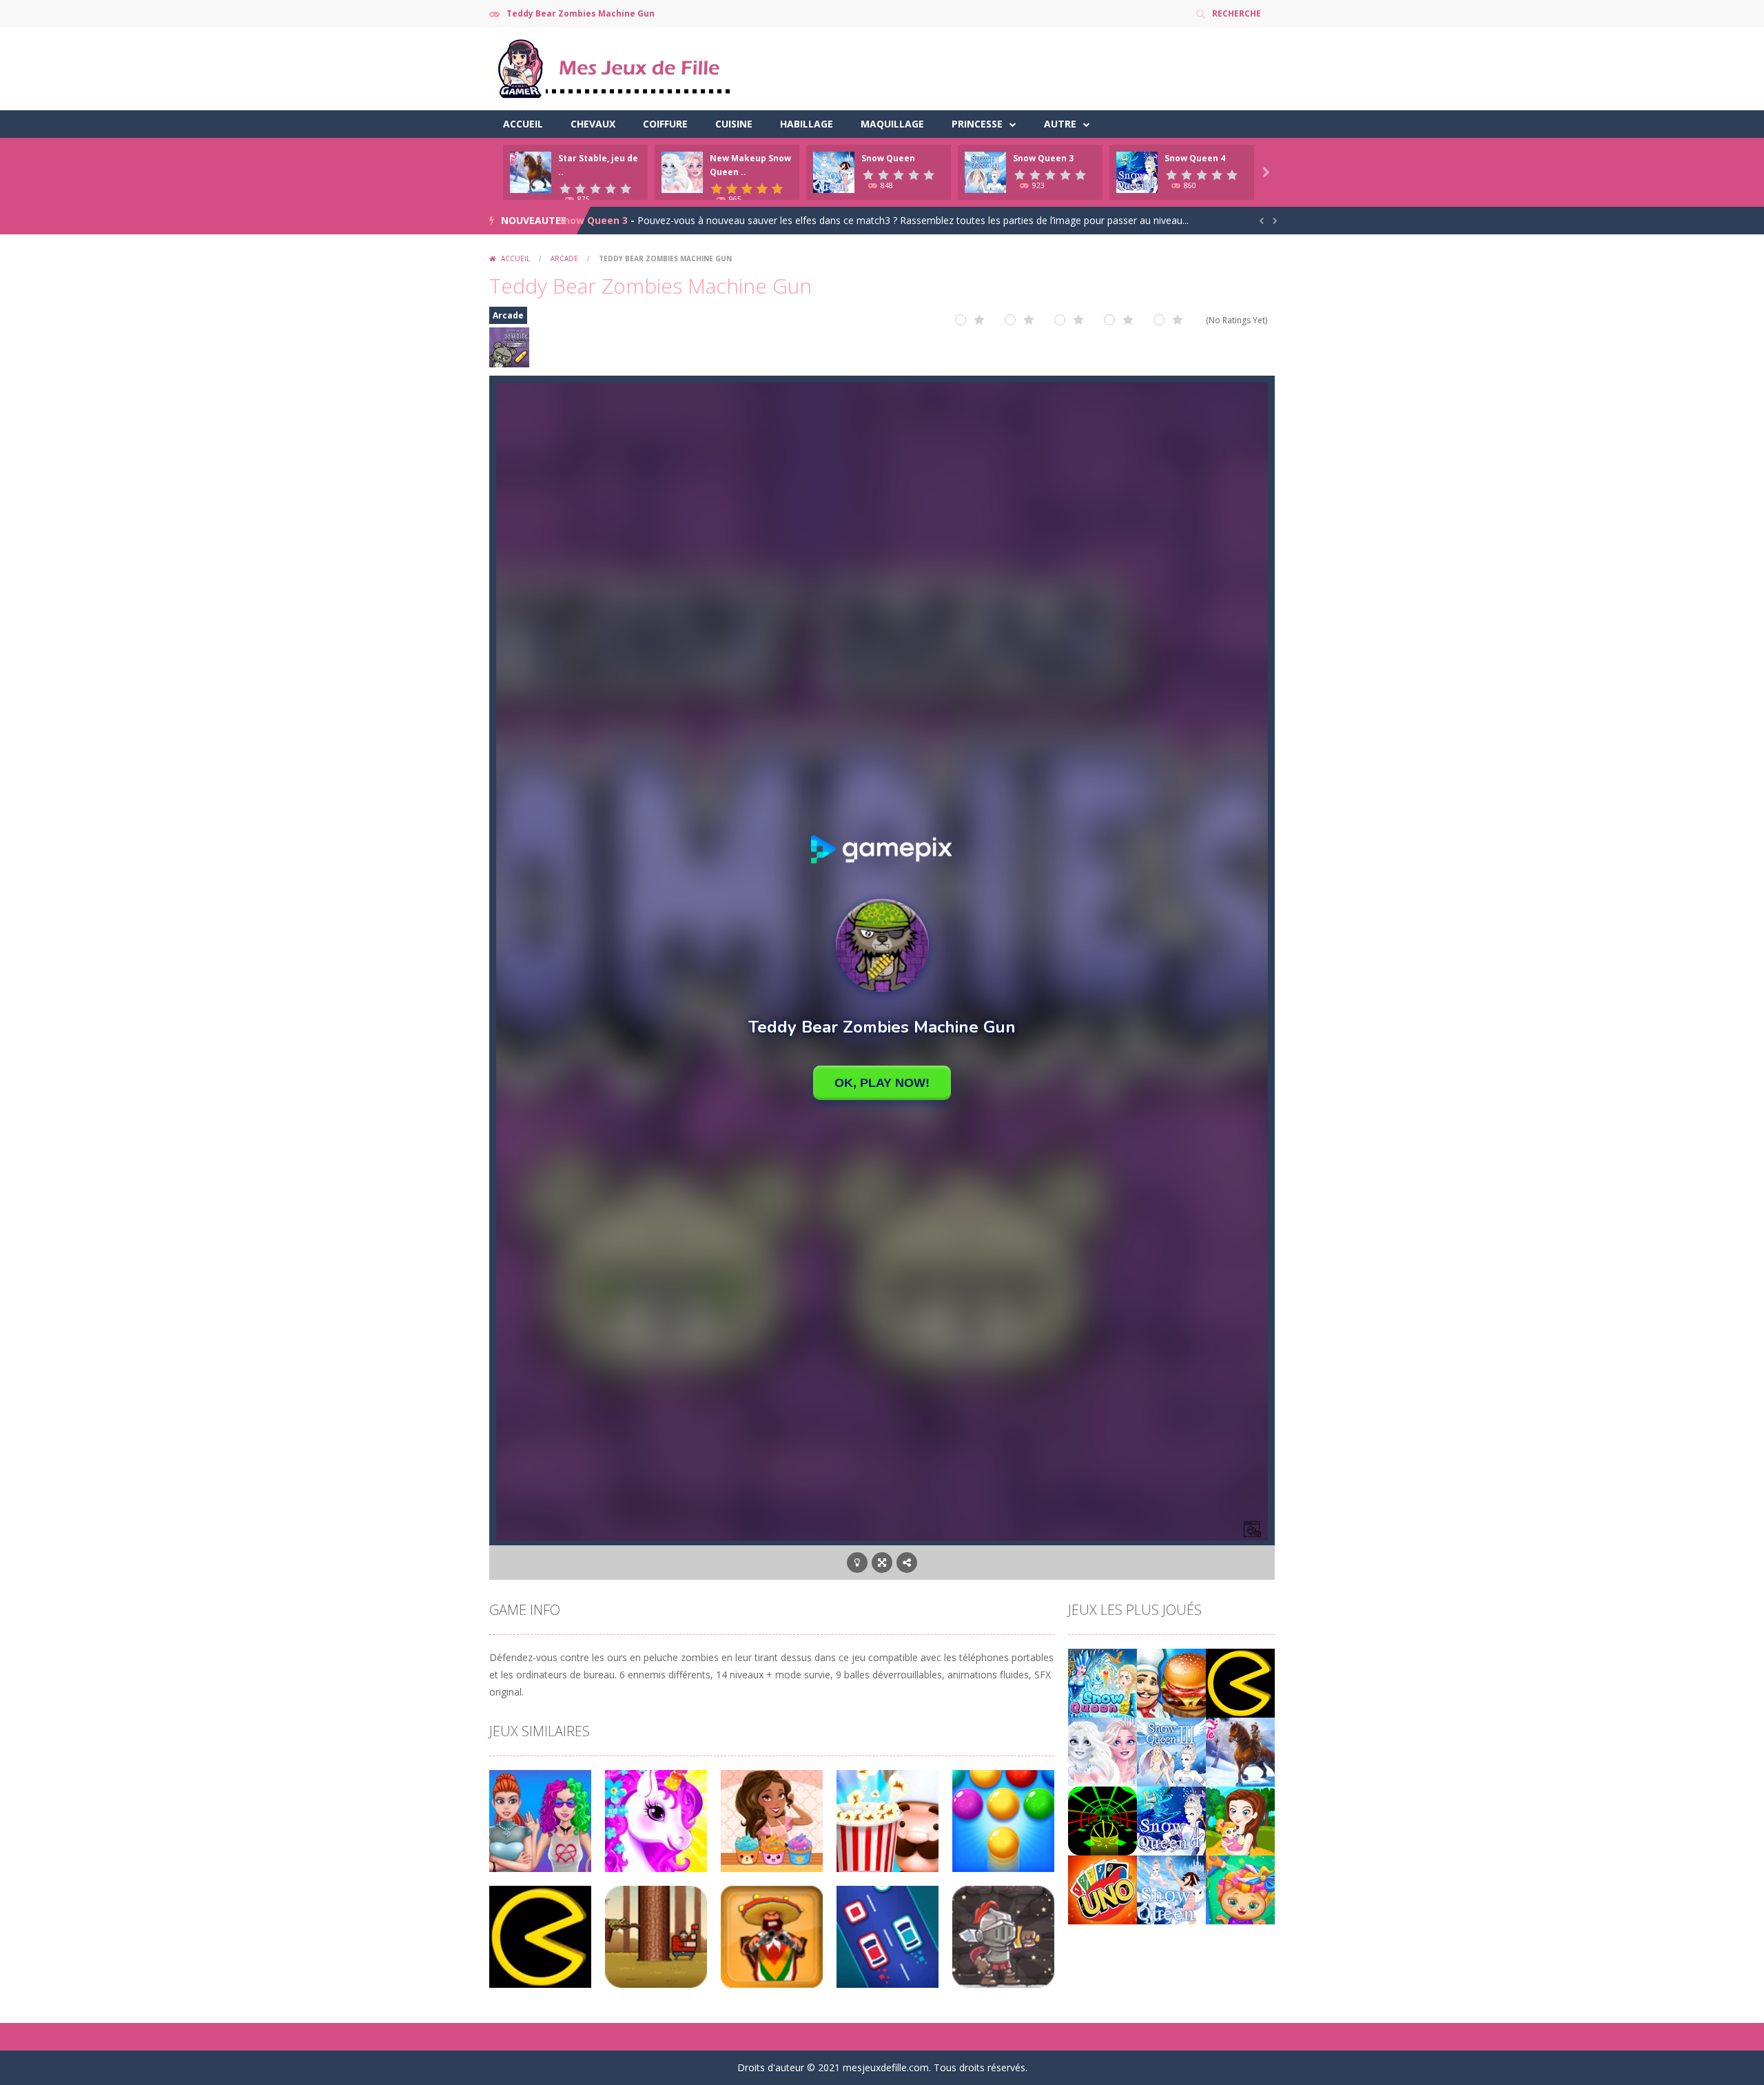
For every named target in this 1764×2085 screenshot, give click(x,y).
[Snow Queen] (1171, 1889)
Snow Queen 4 (1195, 158)
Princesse (977, 124)
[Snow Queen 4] (1171, 1820)
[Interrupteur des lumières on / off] (857, 1563)
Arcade (564, 258)
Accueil (523, 124)
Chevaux (593, 124)
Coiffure (665, 124)
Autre (1060, 124)
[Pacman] (1240, 1682)
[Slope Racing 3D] (1102, 1820)
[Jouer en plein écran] (882, 1563)
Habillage (807, 124)
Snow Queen (888, 158)
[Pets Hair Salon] (1240, 1889)
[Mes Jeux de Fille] (613, 68)
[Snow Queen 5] (1102, 1682)
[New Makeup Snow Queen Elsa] (1102, 1751)
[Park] (1240, 1820)
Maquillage (892, 124)
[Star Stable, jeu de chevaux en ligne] (1240, 1751)
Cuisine (734, 124)
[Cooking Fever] (1171, 1682)
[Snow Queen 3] (1171, 1751)
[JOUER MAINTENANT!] (531, 171)
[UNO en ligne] (1102, 1889)
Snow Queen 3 (1043, 158)
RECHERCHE (1237, 13)
